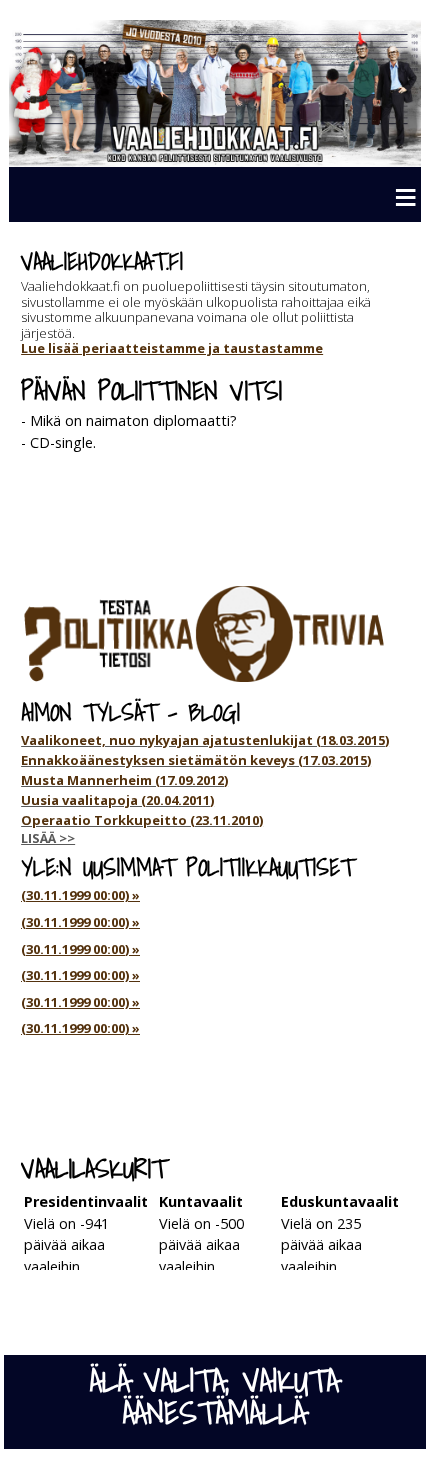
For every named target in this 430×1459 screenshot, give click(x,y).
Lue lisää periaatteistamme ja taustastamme (172, 348)
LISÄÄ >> (48, 838)
